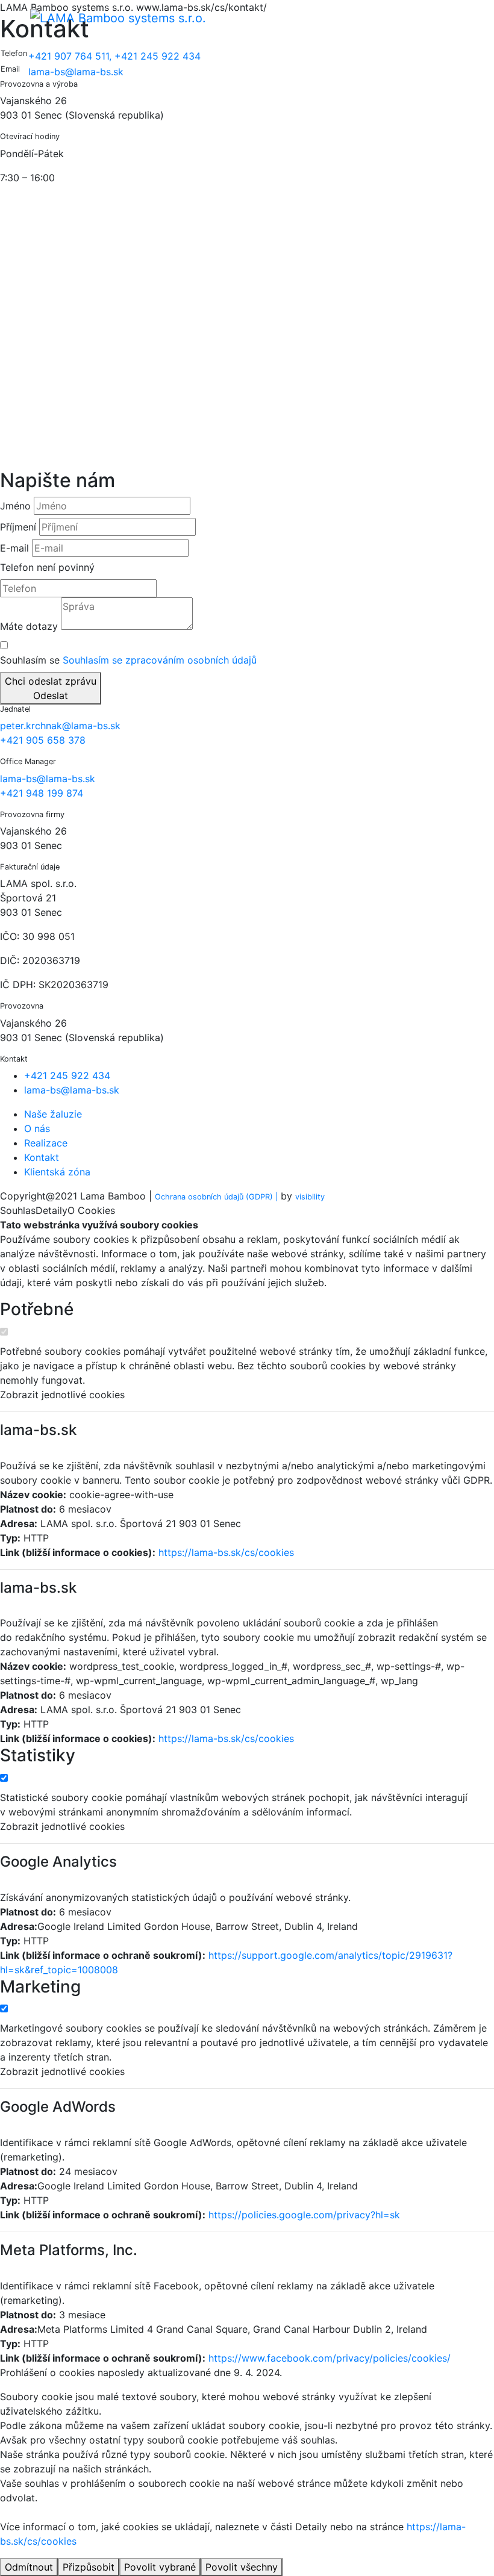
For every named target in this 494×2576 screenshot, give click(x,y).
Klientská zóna (57, 1172)
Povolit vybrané (160, 2567)
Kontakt (42, 1157)
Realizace (46, 1143)
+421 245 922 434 (67, 1075)
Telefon (17, 567)
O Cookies (91, 1210)
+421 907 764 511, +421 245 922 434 (114, 56)
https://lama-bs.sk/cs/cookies (226, 1552)
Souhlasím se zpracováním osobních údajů (160, 660)
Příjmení (18, 527)
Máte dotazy (29, 626)
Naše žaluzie (53, 1114)
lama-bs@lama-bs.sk (76, 72)
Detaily (52, 1210)
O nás (37, 1128)
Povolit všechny (242, 2567)
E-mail (14, 548)
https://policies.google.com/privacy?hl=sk (304, 2215)
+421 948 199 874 (42, 793)
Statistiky (38, 1756)
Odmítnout (29, 2567)
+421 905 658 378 (43, 740)
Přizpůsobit (89, 2567)
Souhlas (18, 1210)
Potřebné (37, 1309)
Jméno (15, 506)
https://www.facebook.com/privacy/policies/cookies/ (330, 2358)
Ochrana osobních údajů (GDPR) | (216, 1197)
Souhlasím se (128, 660)
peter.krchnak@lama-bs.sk (60, 726)
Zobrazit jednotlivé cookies (62, 1395)
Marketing (40, 1987)
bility (310, 1197)
